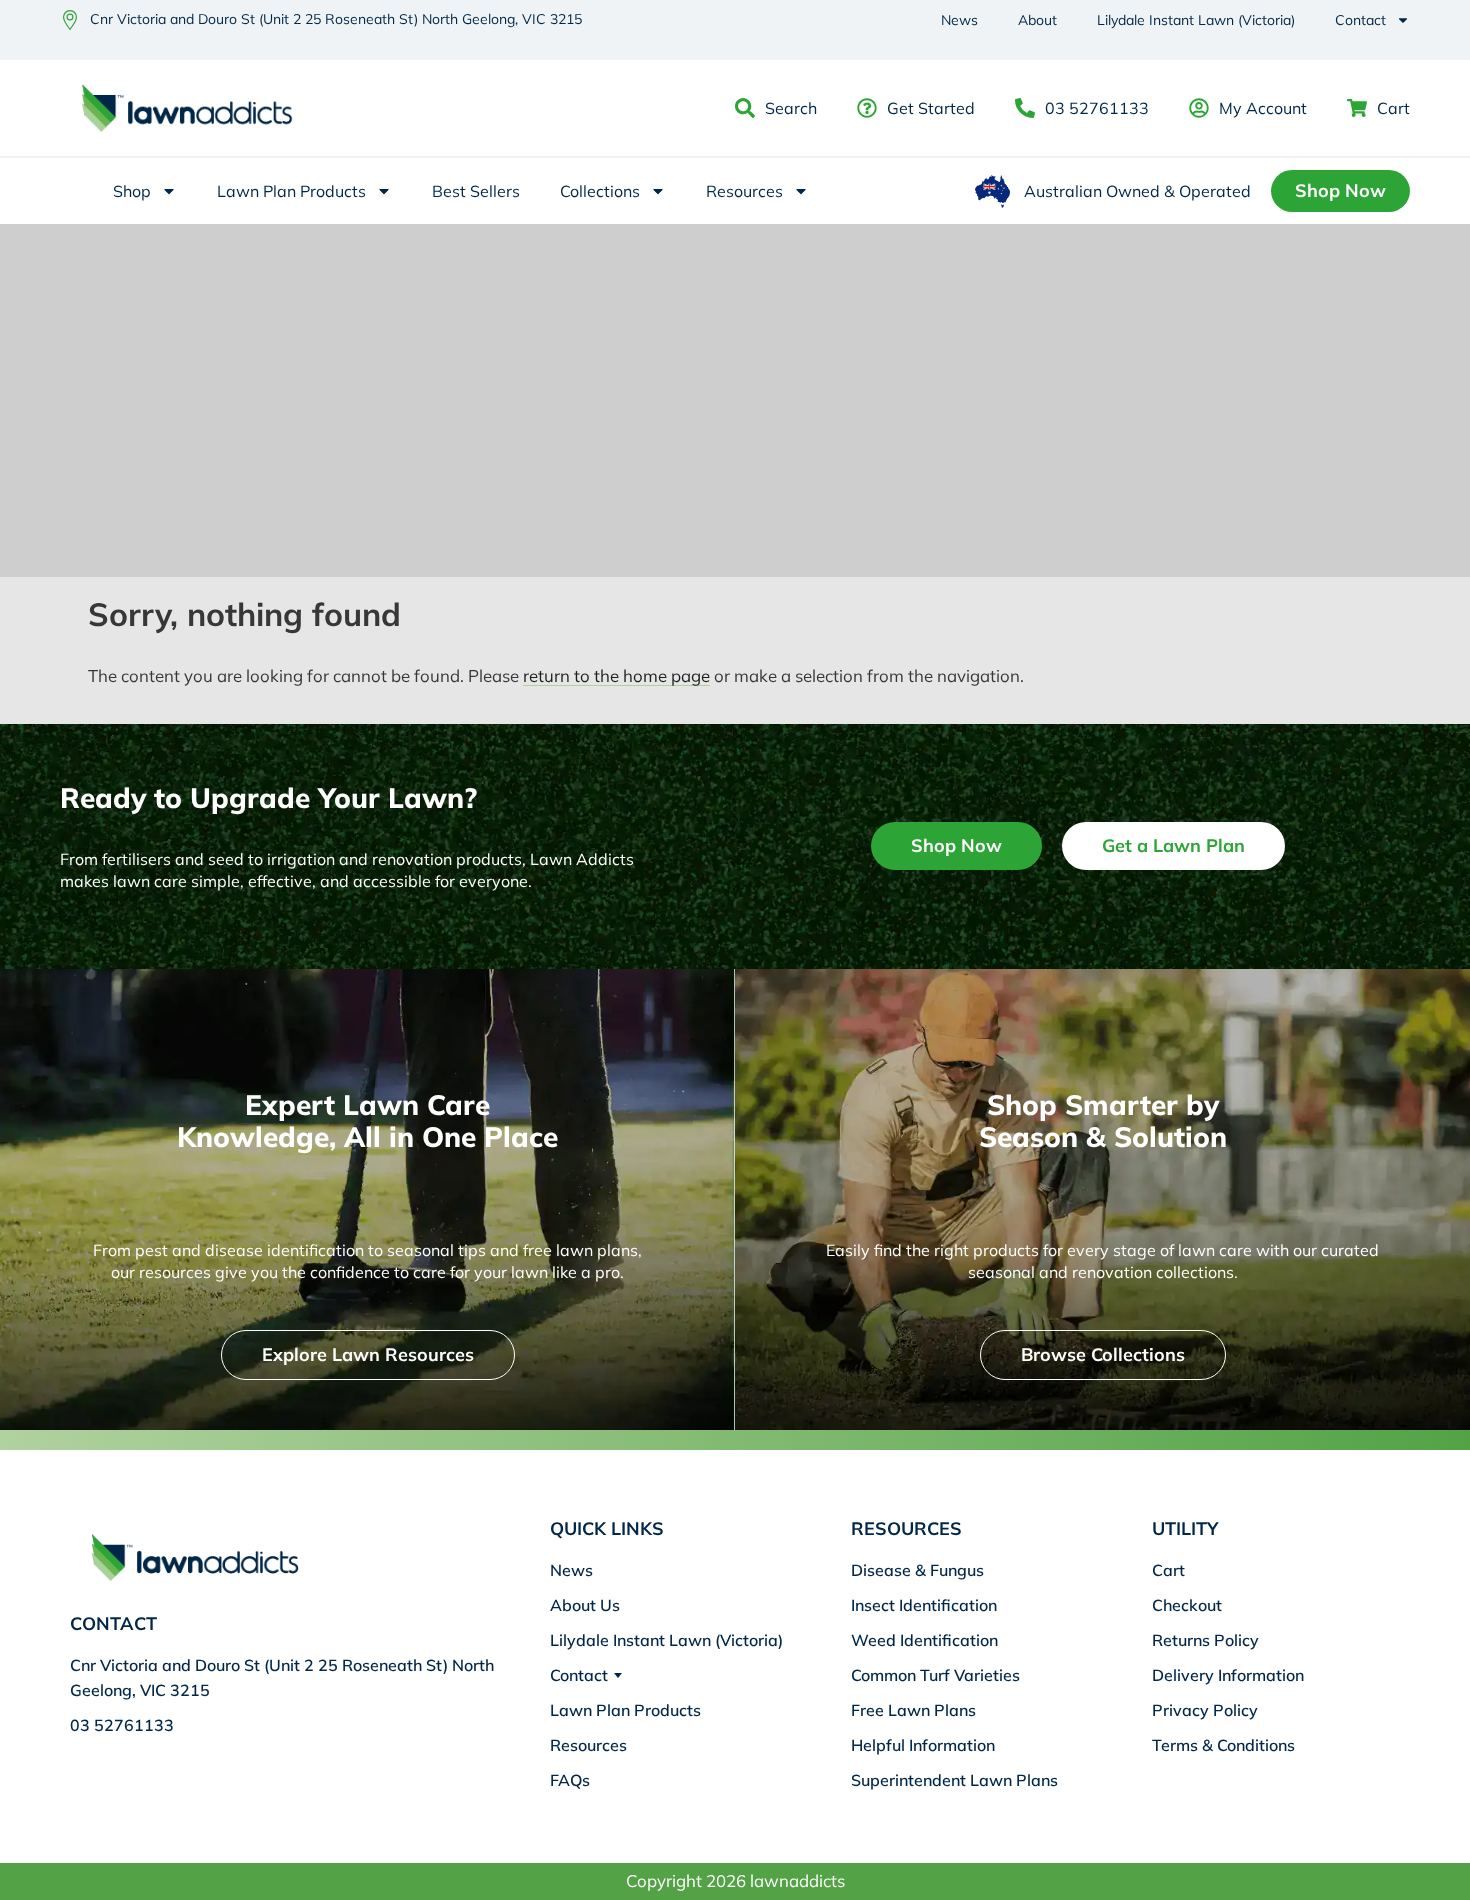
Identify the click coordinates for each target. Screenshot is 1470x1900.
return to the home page (616, 675)
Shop (132, 191)
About (1037, 20)
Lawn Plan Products (291, 191)
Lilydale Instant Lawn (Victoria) (1196, 20)
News (959, 20)
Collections (600, 191)
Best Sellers (476, 191)
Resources (744, 191)
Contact (1360, 20)
